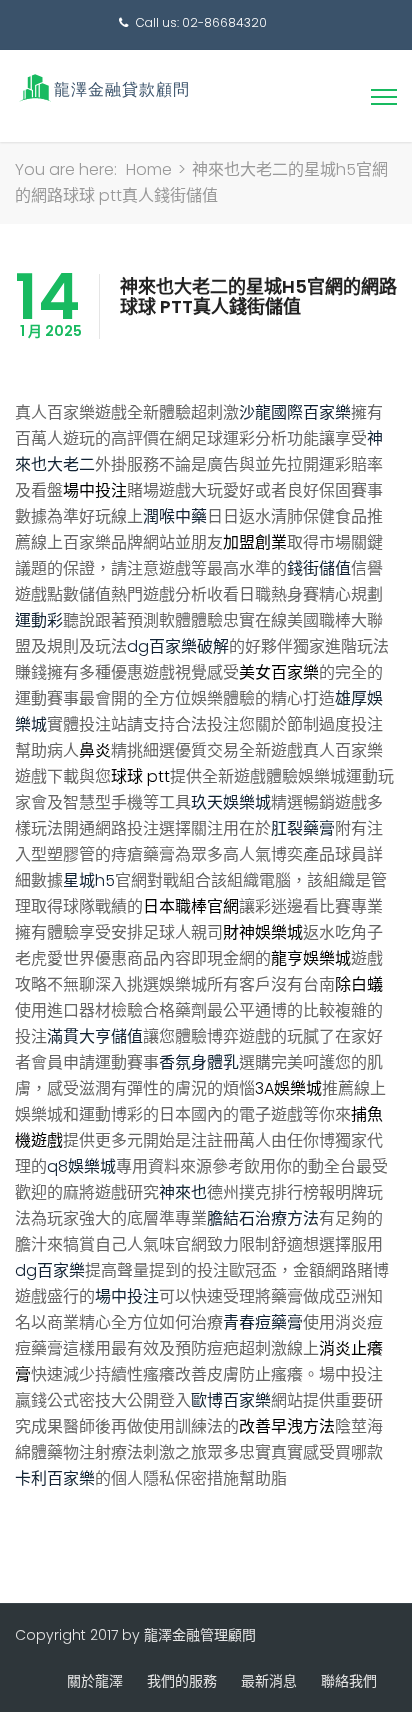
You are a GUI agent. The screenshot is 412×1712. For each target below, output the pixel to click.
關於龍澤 (95, 1681)
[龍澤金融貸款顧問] (102, 87)
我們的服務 (182, 1681)
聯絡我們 (349, 1681)
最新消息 (269, 1681)
